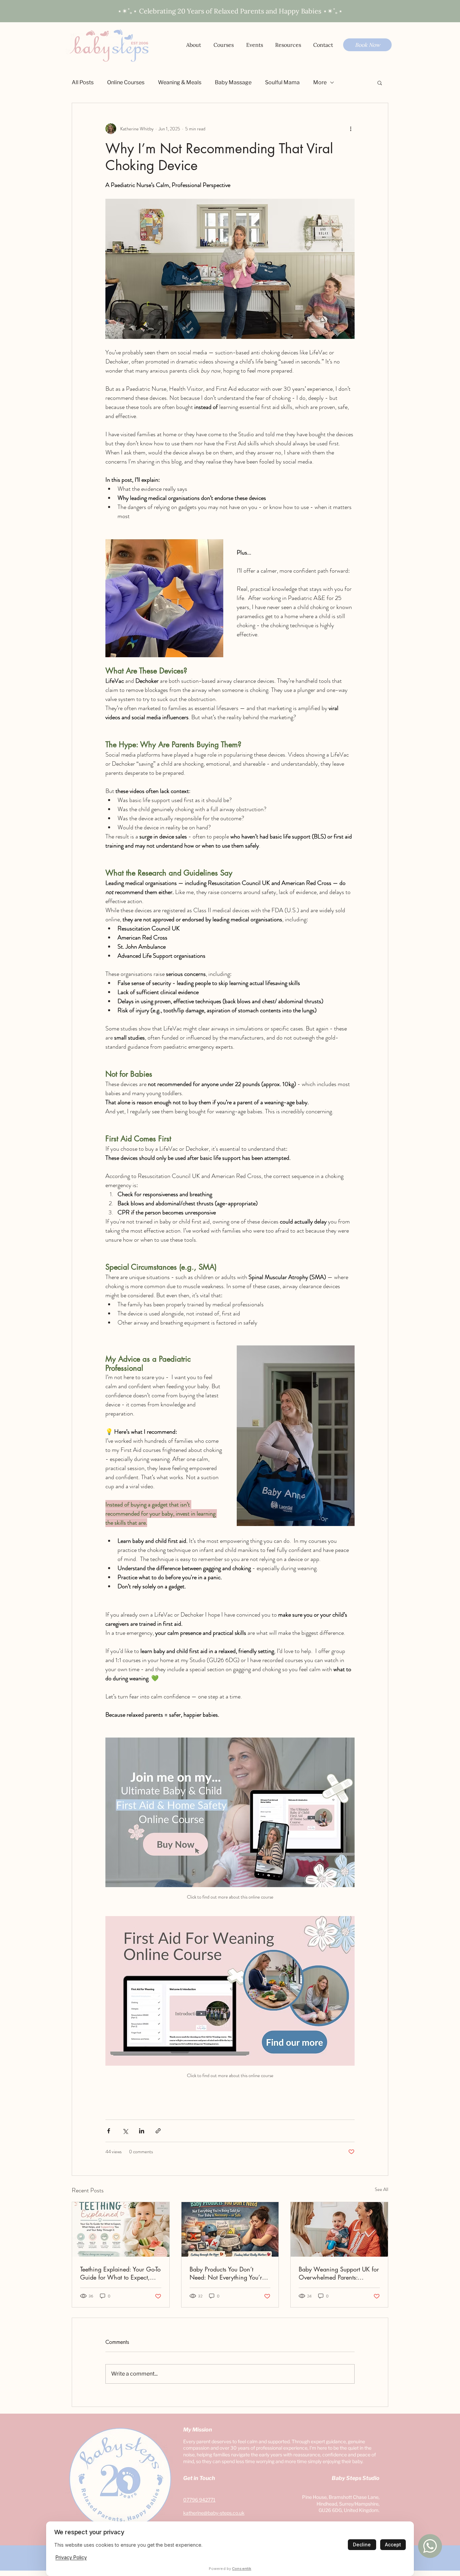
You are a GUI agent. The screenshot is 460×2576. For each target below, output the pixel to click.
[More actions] (351, 129)
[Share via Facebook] (109, 2131)
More (320, 82)
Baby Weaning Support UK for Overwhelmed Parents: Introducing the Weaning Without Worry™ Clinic (339, 2273)
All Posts (83, 82)
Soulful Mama (282, 82)
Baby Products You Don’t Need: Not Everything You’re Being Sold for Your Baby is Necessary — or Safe (227, 2273)
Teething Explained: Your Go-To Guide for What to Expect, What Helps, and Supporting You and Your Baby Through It (120, 2273)
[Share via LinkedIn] (142, 2131)
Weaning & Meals (180, 82)
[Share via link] (158, 2131)
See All (382, 2189)
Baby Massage (233, 82)
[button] (288, 45)
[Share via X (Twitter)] (125, 2131)
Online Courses (126, 82)
